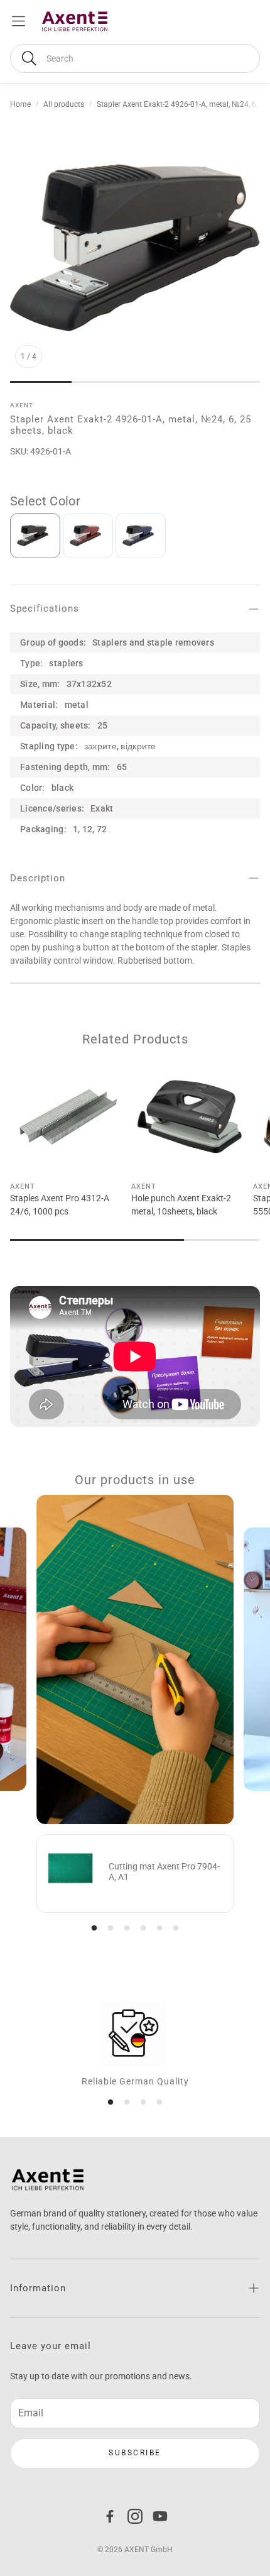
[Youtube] (160, 2516)
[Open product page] (68, 1116)
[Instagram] (135, 2516)
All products (64, 104)
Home (20, 104)
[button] (135, 58)
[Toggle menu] (19, 21)
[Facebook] (110, 2516)
